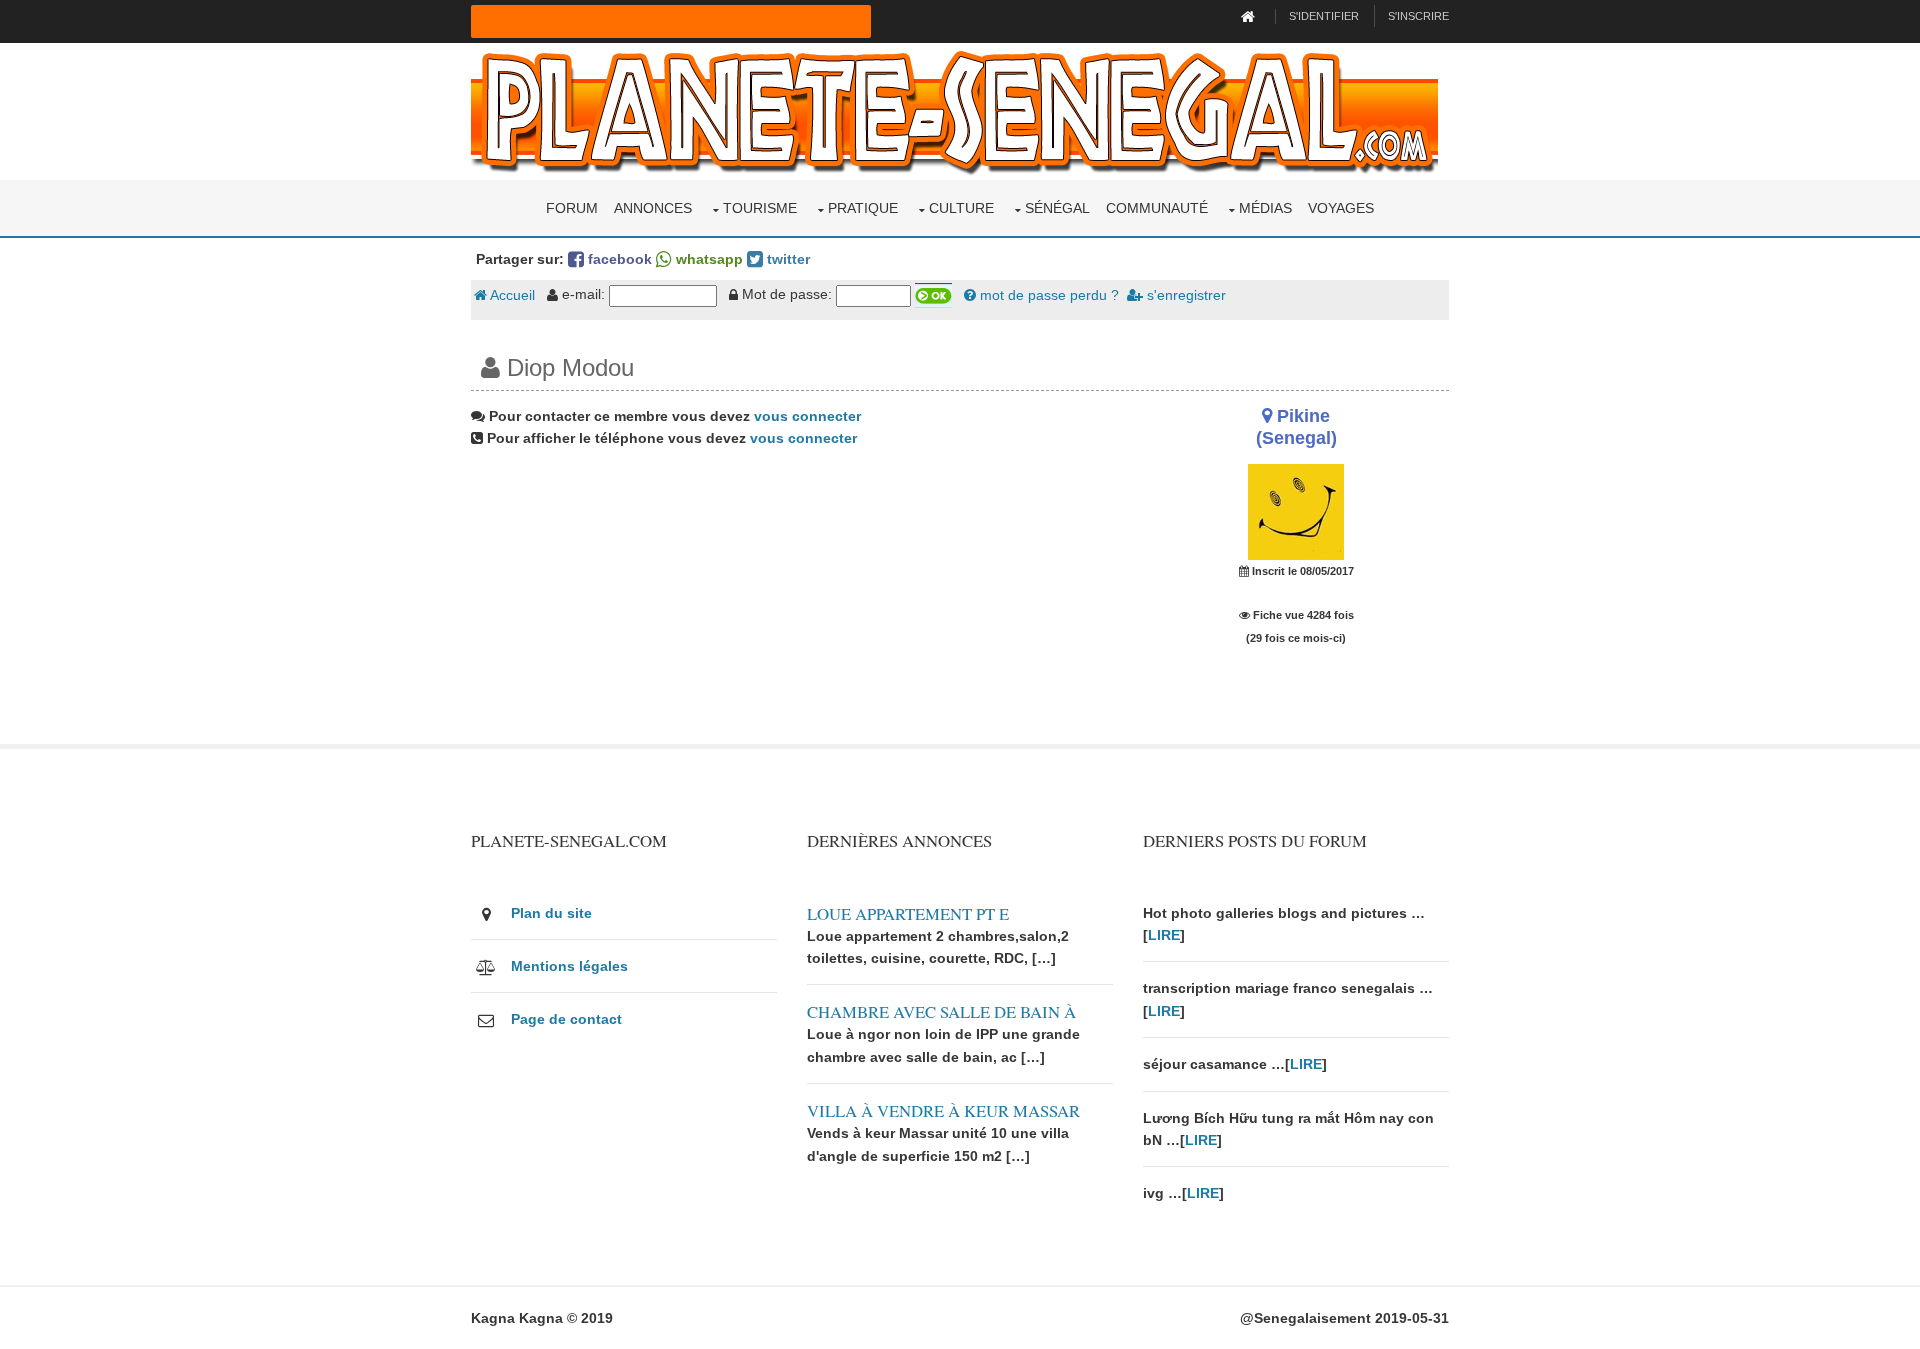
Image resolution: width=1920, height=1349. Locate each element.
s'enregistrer (1184, 295)
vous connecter (807, 416)
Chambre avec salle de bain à (941, 1011)
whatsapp (707, 259)
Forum (572, 208)
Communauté (1157, 208)
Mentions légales (569, 966)
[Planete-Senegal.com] (954, 110)
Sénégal (1057, 208)
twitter (786, 259)
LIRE (1164, 935)
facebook (618, 259)
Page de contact (566, 1019)
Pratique (863, 208)
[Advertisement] (792, 604)
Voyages (1341, 208)
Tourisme (760, 208)
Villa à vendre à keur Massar (943, 1110)
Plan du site (551, 913)
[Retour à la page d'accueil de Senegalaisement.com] (1250, 16)
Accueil (511, 295)
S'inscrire (1418, 16)
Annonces (653, 208)
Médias (1265, 208)
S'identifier (1324, 16)
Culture (961, 208)
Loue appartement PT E (908, 913)
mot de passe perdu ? (1047, 295)
